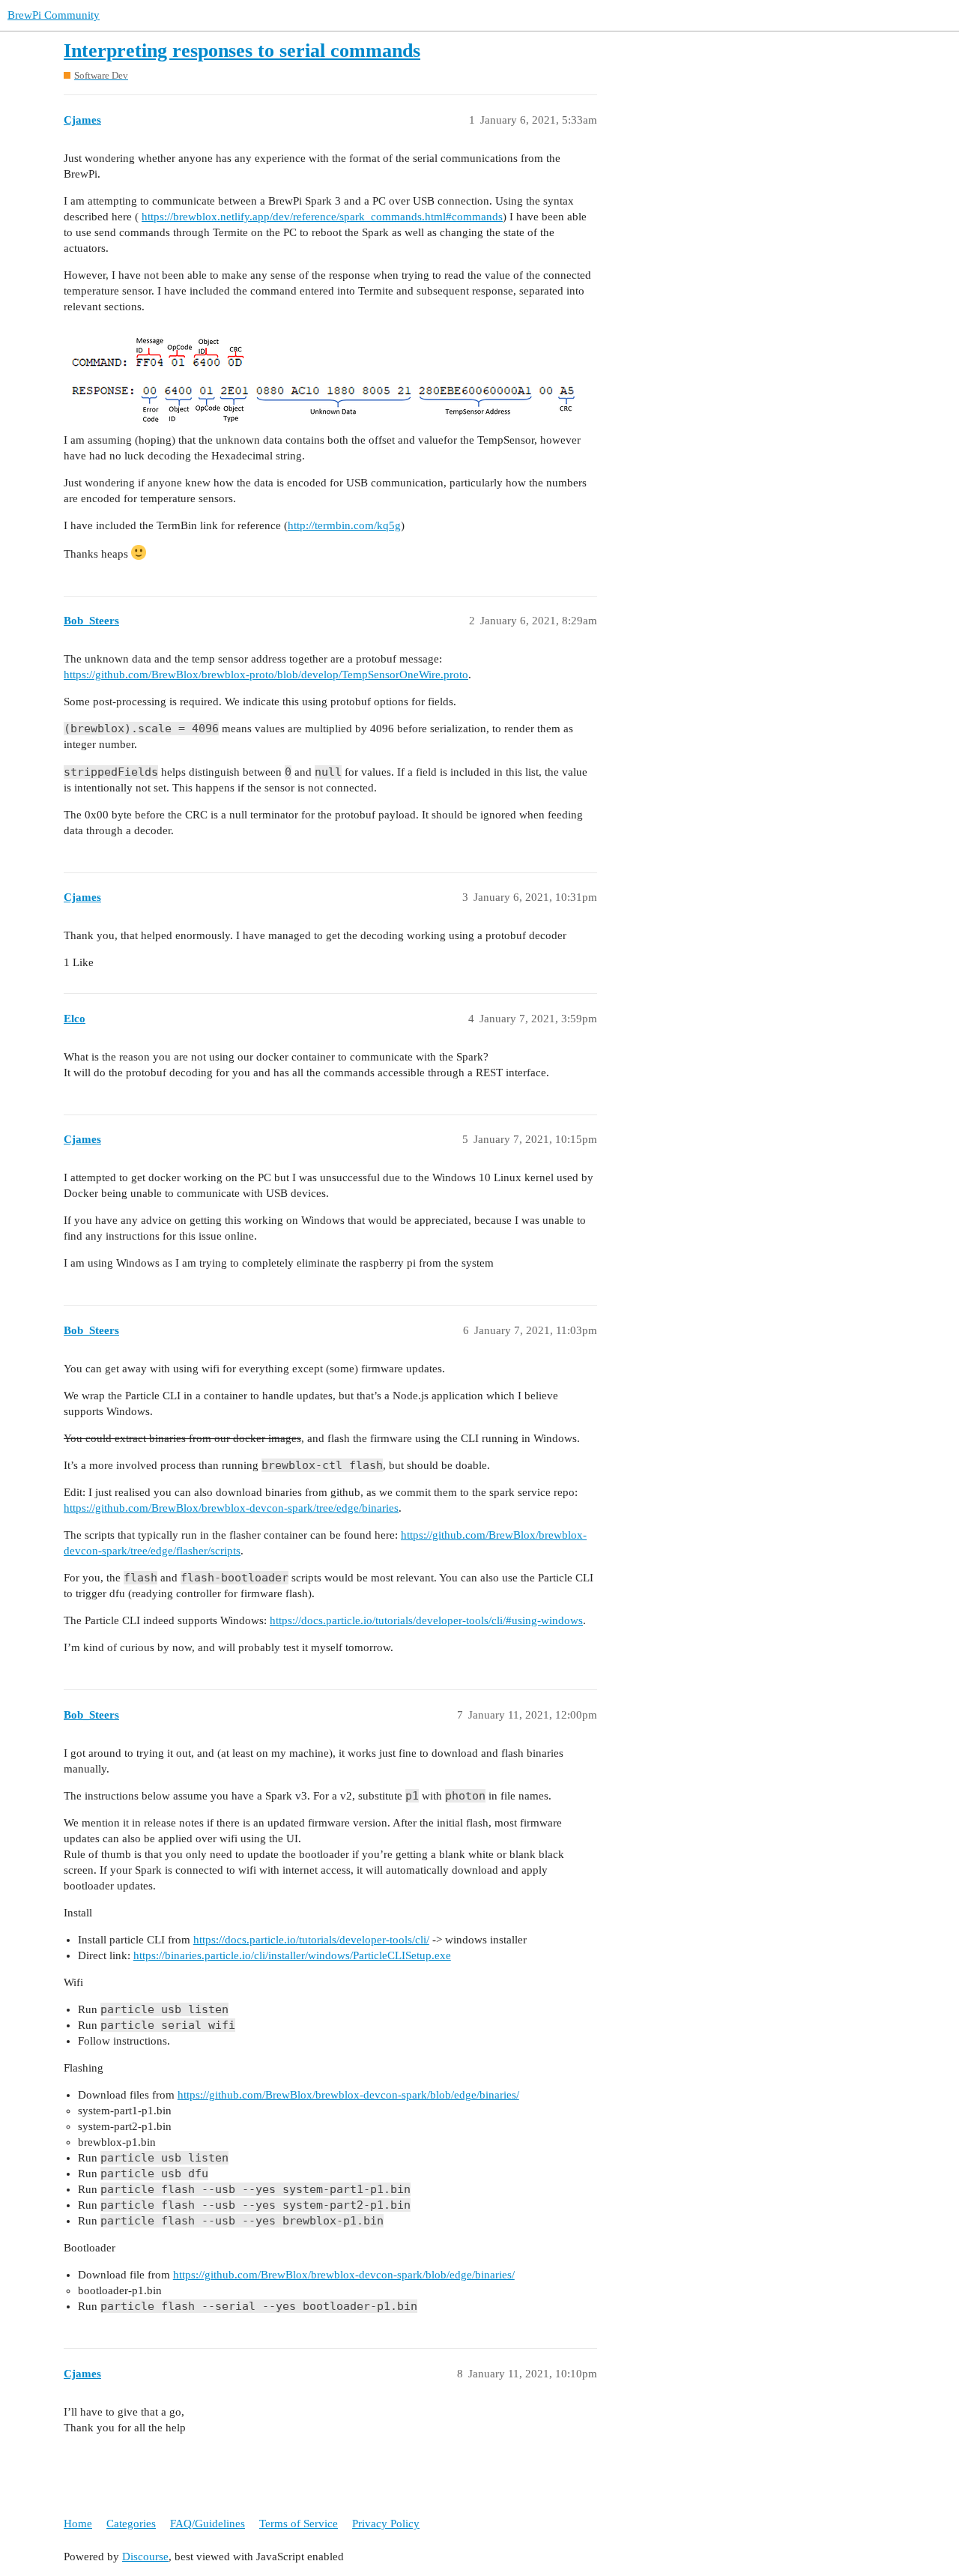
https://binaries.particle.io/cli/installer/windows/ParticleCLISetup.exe (292, 1955)
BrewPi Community (54, 15)
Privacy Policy (386, 2524)
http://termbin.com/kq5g (344, 525)
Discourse (145, 2557)
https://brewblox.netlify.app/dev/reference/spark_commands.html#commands (322, 217)
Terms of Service (299, 2524)
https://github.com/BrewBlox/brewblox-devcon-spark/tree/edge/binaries (231, 1508)
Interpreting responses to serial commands (242, 51)
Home (78, 2524)
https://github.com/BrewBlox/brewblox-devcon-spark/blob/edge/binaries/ (348, 2095)
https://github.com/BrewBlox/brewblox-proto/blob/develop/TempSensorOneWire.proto (266, 675)
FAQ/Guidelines (208, 2524)
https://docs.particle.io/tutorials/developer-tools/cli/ (311, 1940)
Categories (131, 2524)
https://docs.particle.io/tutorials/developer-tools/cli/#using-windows (426, 1620)
